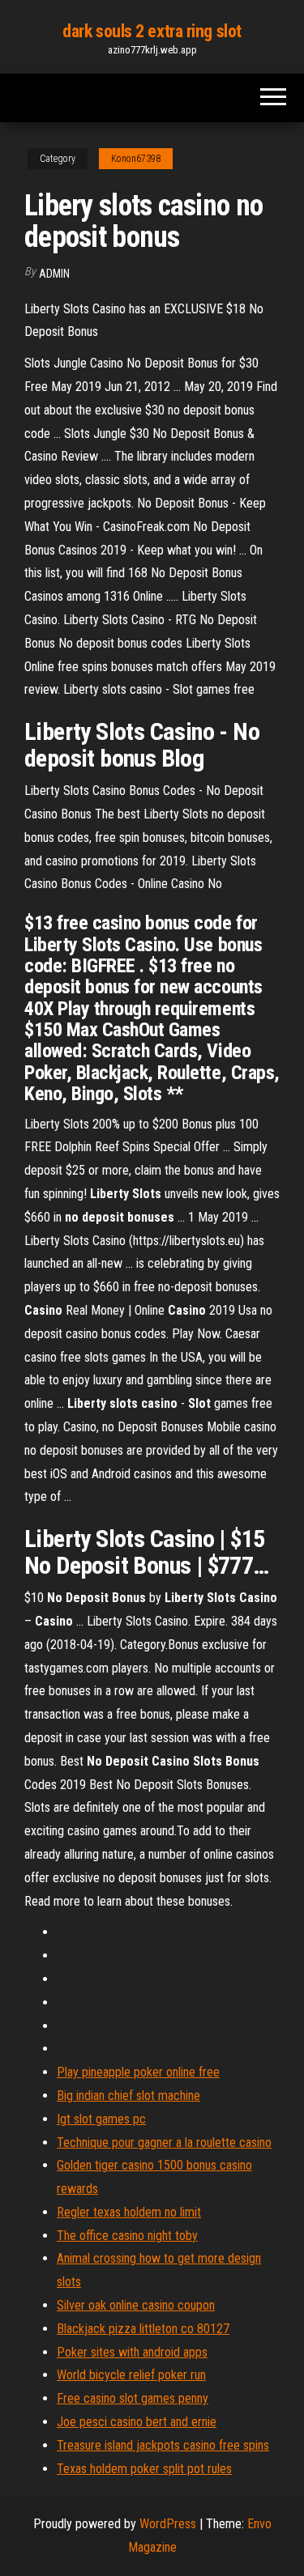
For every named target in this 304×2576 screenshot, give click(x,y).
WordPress (168, 2524)
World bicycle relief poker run (131, 2375)
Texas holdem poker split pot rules (144, 2469)
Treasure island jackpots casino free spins (163, 2445)
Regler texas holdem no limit (129, 2212)
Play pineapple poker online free (138, 2072)
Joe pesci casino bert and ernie (137, 2422)
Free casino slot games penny (133, 2398)
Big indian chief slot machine (128, 2096)
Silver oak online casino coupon (136, 2305)
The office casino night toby (127, 2236)
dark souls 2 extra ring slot (152, 31)
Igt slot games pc (101, 2119)
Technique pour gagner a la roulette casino (164, 2142)
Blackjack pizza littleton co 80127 (143, 2329)
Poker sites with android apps (132, 2352)
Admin (54, 274)
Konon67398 (136, 159)
